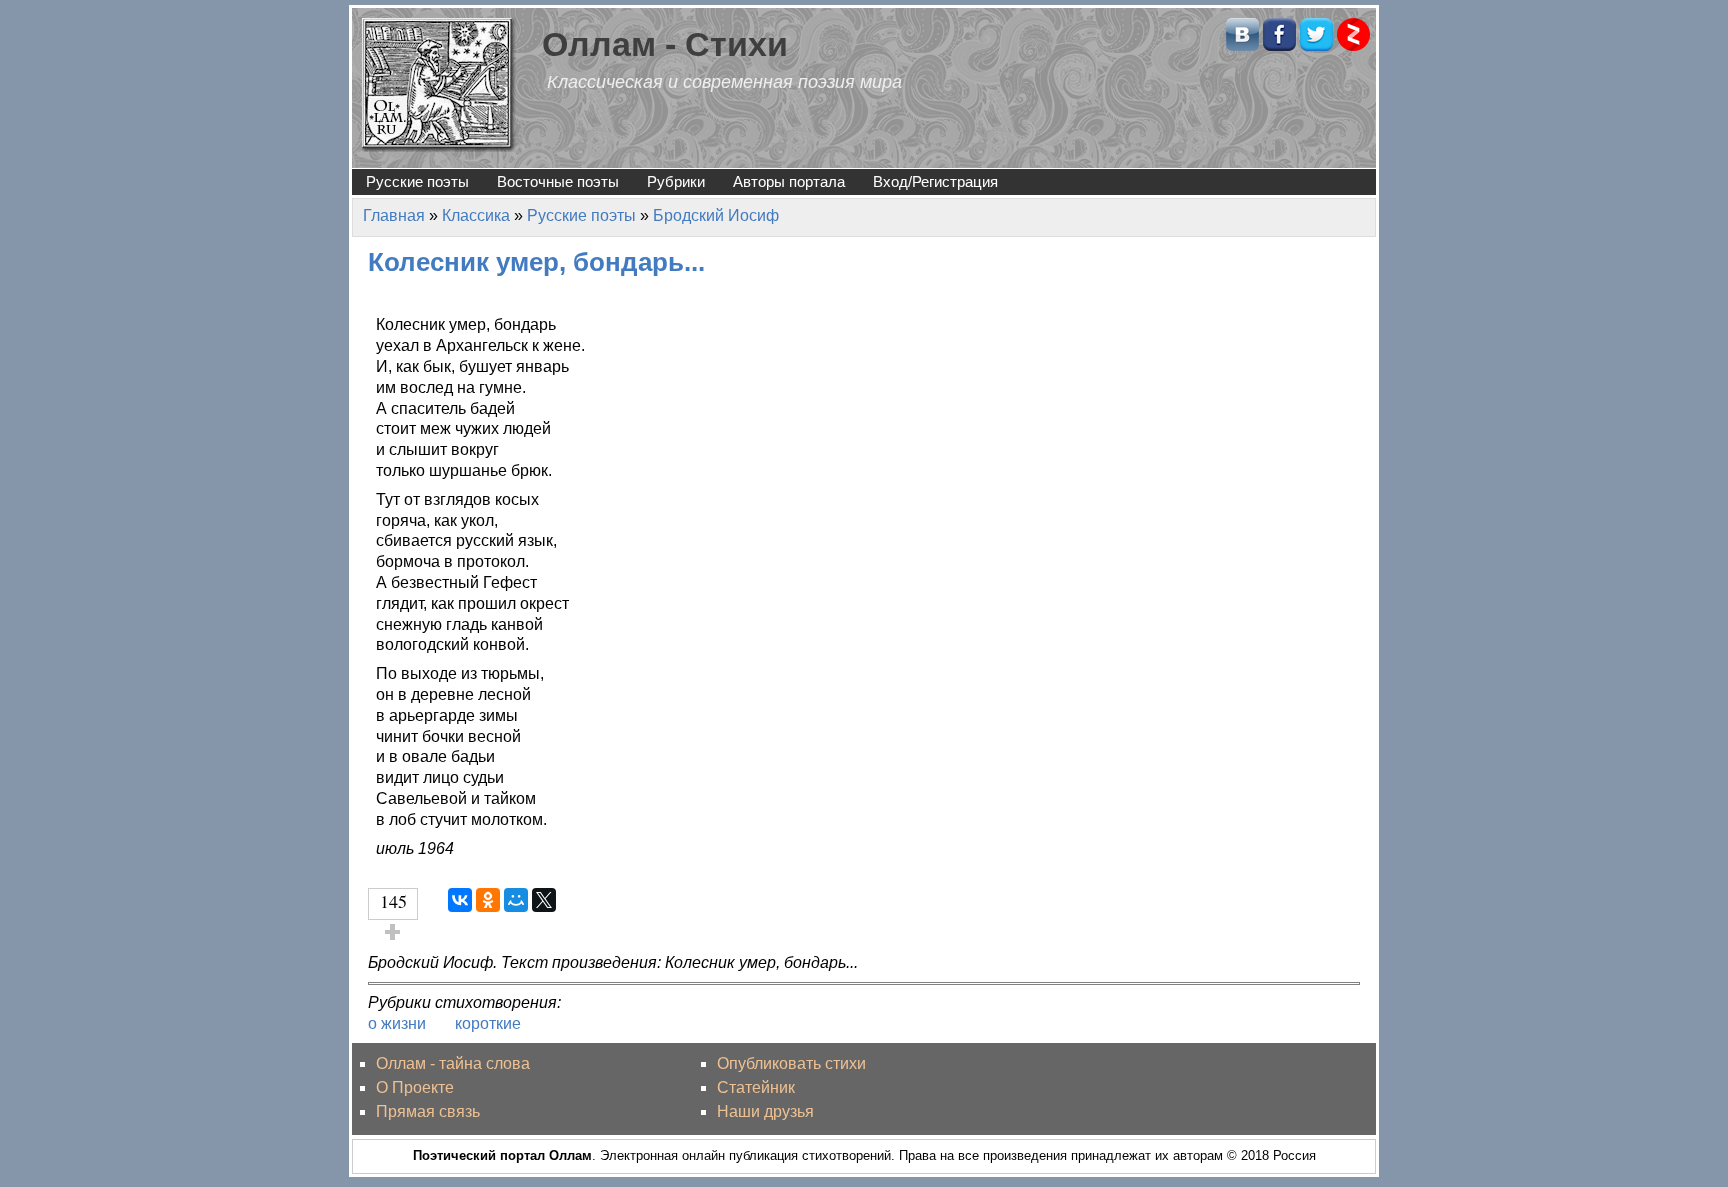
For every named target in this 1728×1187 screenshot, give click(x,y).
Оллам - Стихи (665, 44)
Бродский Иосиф (716, 215)
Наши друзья (765, 1111)
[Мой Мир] (516, 900)
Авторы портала (789, 181)
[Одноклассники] (488, 900)
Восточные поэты (558, 181)
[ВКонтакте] (460, 900)
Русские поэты (417, 181)
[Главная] (439, 83)
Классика (476, 215)
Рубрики (676, 181)
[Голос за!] (393, 932)
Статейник (756, 1087)
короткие (488, 1023)
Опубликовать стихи (791, 1063)
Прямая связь (428, 1111)
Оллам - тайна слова (453, 1063)
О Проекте (415, 1087)
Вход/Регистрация (935, 181)
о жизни (397, 1023)
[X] (544, 900)
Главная (394, 215)
